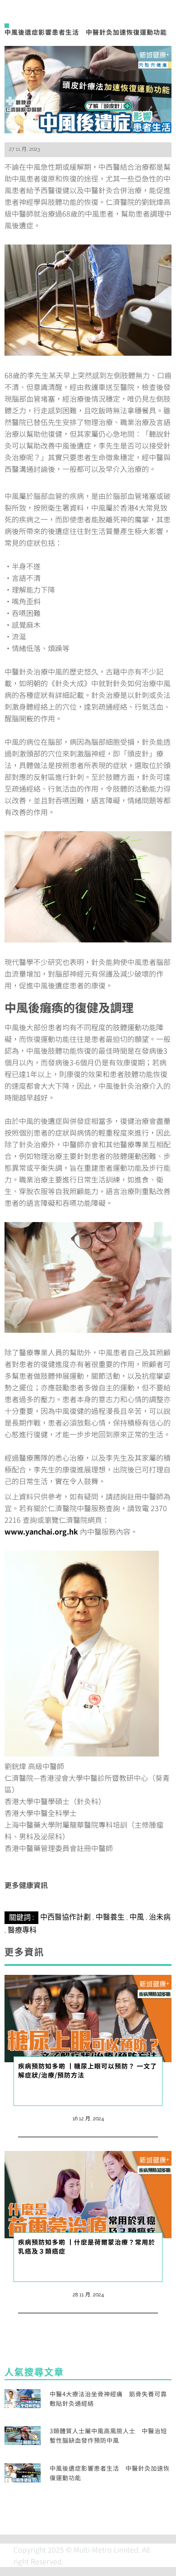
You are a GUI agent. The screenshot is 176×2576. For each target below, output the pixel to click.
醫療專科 (22, 1930)
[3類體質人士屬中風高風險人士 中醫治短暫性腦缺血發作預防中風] (23, 2434)
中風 (137, 1917)
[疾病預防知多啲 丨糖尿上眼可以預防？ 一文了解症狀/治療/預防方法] (88, 2017)
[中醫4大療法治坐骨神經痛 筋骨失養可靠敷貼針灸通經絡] (23, 2397)
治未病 (160, 1917)
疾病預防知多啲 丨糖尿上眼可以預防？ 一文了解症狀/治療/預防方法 (88, 2070)
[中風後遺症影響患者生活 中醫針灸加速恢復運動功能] (88, 88)
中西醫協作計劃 (65, 1917)
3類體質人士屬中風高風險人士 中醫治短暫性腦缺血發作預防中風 (108, 2436)
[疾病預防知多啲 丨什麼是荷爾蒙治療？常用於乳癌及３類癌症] (88, 2193)
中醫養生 (110, 1917)
